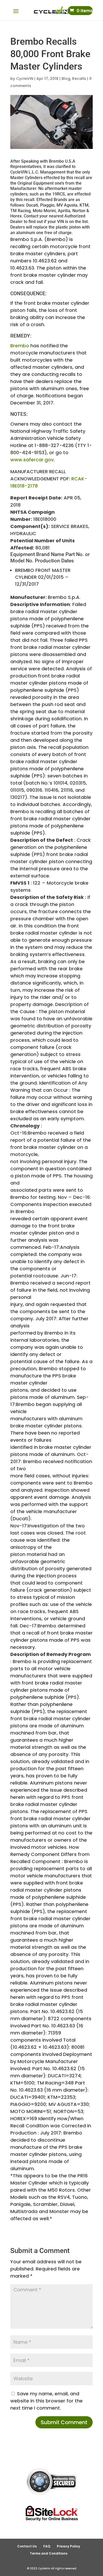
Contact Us (27, 2546)
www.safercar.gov (32, 460)
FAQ (47, 2546)
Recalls (79, 79)
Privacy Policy (68, 2546)
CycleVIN (25, 79)
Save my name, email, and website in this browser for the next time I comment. (46, 2401)
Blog (66, 79)
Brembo (20, 346)
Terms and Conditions (49, 2553)
